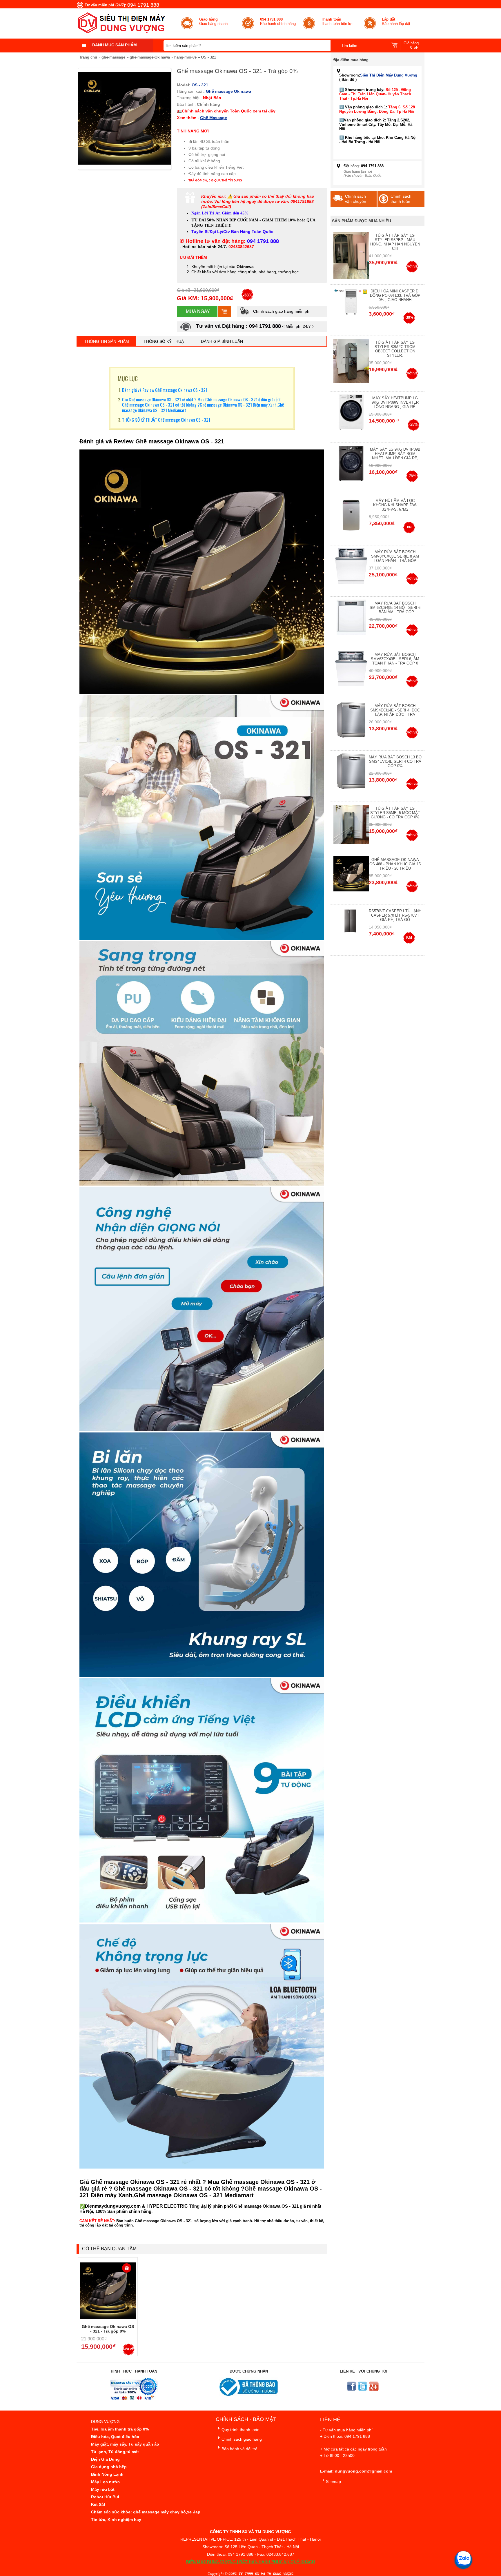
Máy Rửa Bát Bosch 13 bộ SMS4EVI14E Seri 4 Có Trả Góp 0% (395, 761)
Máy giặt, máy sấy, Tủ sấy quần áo (125, 2444)
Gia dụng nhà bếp (109, 2467)
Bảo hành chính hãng (278, 21)
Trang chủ (88, 57)
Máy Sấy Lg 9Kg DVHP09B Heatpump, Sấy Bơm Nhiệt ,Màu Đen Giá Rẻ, (395, 454)
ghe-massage (113, 57)
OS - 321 (208, 57)
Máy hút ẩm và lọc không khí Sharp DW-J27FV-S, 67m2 (395, 505)
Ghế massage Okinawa (228, 91)
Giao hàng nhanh (213, 21)
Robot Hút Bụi (105, 2497)
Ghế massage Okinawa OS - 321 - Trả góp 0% (108, 2329)
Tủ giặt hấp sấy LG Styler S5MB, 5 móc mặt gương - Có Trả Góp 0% (395, 813)
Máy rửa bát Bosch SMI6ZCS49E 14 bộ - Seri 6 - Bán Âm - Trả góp (395, 608)
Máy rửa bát (103, 2489)
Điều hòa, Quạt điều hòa (115, 2437)
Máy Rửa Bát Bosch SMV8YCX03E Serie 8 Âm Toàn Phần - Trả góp (395, 556)
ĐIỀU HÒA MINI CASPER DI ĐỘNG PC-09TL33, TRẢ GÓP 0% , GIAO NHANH (395, 295)
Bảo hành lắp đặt (396, 21)
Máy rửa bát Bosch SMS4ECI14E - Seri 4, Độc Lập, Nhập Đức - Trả (395, 710)
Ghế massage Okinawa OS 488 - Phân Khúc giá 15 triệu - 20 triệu (395, 864)
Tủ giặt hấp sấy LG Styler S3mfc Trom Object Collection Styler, (395, 349)
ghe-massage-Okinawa (150, 57)
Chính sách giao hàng (242, 2439)
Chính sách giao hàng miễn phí (281, 311)
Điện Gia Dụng (105, 2459)
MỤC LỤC (128, 378)
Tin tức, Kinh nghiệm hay (116, 2519)
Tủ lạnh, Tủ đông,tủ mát (115, 2452)
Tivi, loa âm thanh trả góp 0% (120, 2429)
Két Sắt (98, 2504)
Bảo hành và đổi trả (239, 2449)
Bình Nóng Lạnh (107, 2474)
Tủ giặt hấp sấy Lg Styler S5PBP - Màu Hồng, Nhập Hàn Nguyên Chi (395, 242)
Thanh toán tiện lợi (337, 21)
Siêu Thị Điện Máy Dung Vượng (389, 75)
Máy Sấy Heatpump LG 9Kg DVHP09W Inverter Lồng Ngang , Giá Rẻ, (395, 402)
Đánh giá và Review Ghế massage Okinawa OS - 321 (165, 390)
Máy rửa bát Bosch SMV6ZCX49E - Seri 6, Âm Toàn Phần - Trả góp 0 (395, 659)
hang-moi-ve (185, 57)
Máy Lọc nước (105, 2482)
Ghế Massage (214, 118)
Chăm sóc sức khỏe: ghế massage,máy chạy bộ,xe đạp (146, 2512)
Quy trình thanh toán (240, 2430)
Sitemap (333, 2482)
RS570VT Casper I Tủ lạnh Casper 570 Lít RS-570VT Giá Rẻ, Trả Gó (395, 915)
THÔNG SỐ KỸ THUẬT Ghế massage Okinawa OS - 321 (167, 420)
